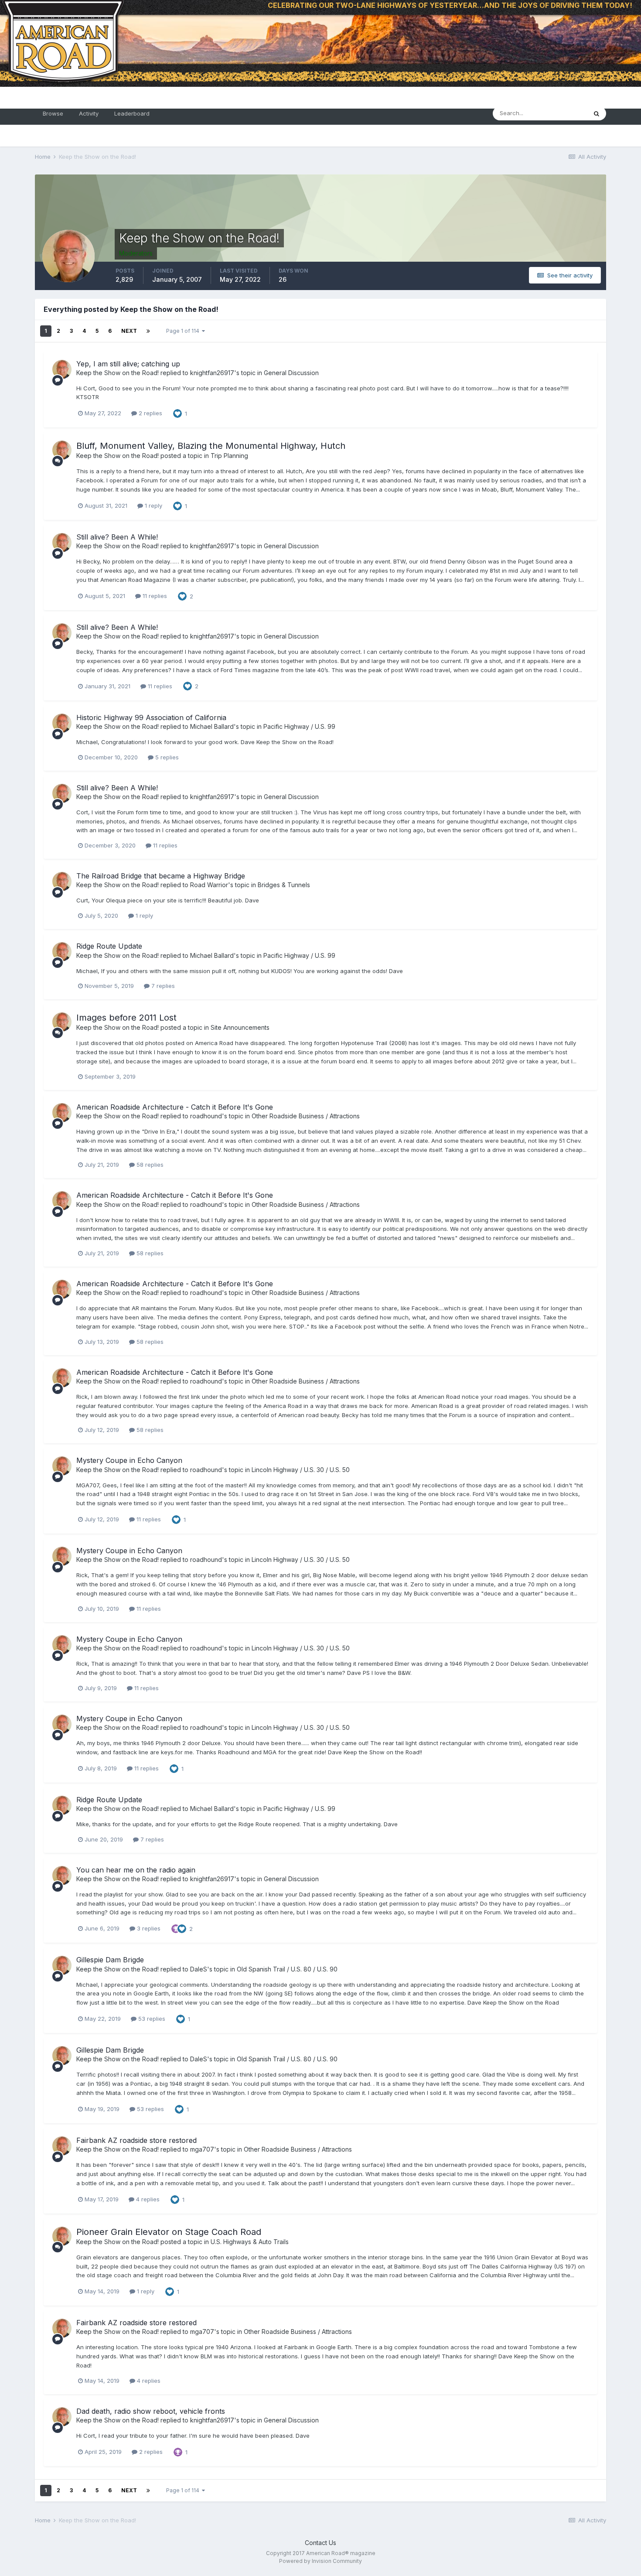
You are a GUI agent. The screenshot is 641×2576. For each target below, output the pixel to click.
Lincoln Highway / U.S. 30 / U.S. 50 (301, 1470)
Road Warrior (209, 885)
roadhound (206, 1116)
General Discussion (291, 373)
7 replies (162, 986)
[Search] (597, 113)
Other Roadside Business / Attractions (306, 1116)
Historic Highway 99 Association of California (151, 717)
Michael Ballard (212, 726)
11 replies (154, 596)
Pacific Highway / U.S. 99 (299, 726)
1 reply (153, 506)
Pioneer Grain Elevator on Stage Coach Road (169, 2232)
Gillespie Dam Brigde (110, 1960)
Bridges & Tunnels (284, 885)
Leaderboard (132, 113)
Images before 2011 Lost (126, 1018)
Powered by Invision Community (320, 2561)
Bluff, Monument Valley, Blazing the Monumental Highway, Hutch (211, 446)
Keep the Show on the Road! (118, 373)
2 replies (150, 413)
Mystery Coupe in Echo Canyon (129, 1460)
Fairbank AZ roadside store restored (136, 2140)
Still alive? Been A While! (117, 537)
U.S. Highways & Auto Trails (250, 2242)
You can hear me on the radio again (136, 1870)
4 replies (147, 2199)
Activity (89, 113)
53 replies (151, 2019)
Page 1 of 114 (184, 331)
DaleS (199, 1969)
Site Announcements (240, 1027)
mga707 (202, 2149)
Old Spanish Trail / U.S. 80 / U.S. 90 (287, 1969)
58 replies (149, 1165)
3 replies (148, 1928)
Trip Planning (229, 456)
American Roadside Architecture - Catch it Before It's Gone (175, 1107)
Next (129, 331)
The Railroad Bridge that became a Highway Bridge (161, 876)
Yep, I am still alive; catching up (128, 364)
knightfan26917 (212, 373)
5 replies (166, 757)
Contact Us (320, 2543)
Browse (53, 113)
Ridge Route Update (109, 946)
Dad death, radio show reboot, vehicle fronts (151, 2411)
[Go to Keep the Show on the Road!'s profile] (62, 369)
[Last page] (148, 331)
